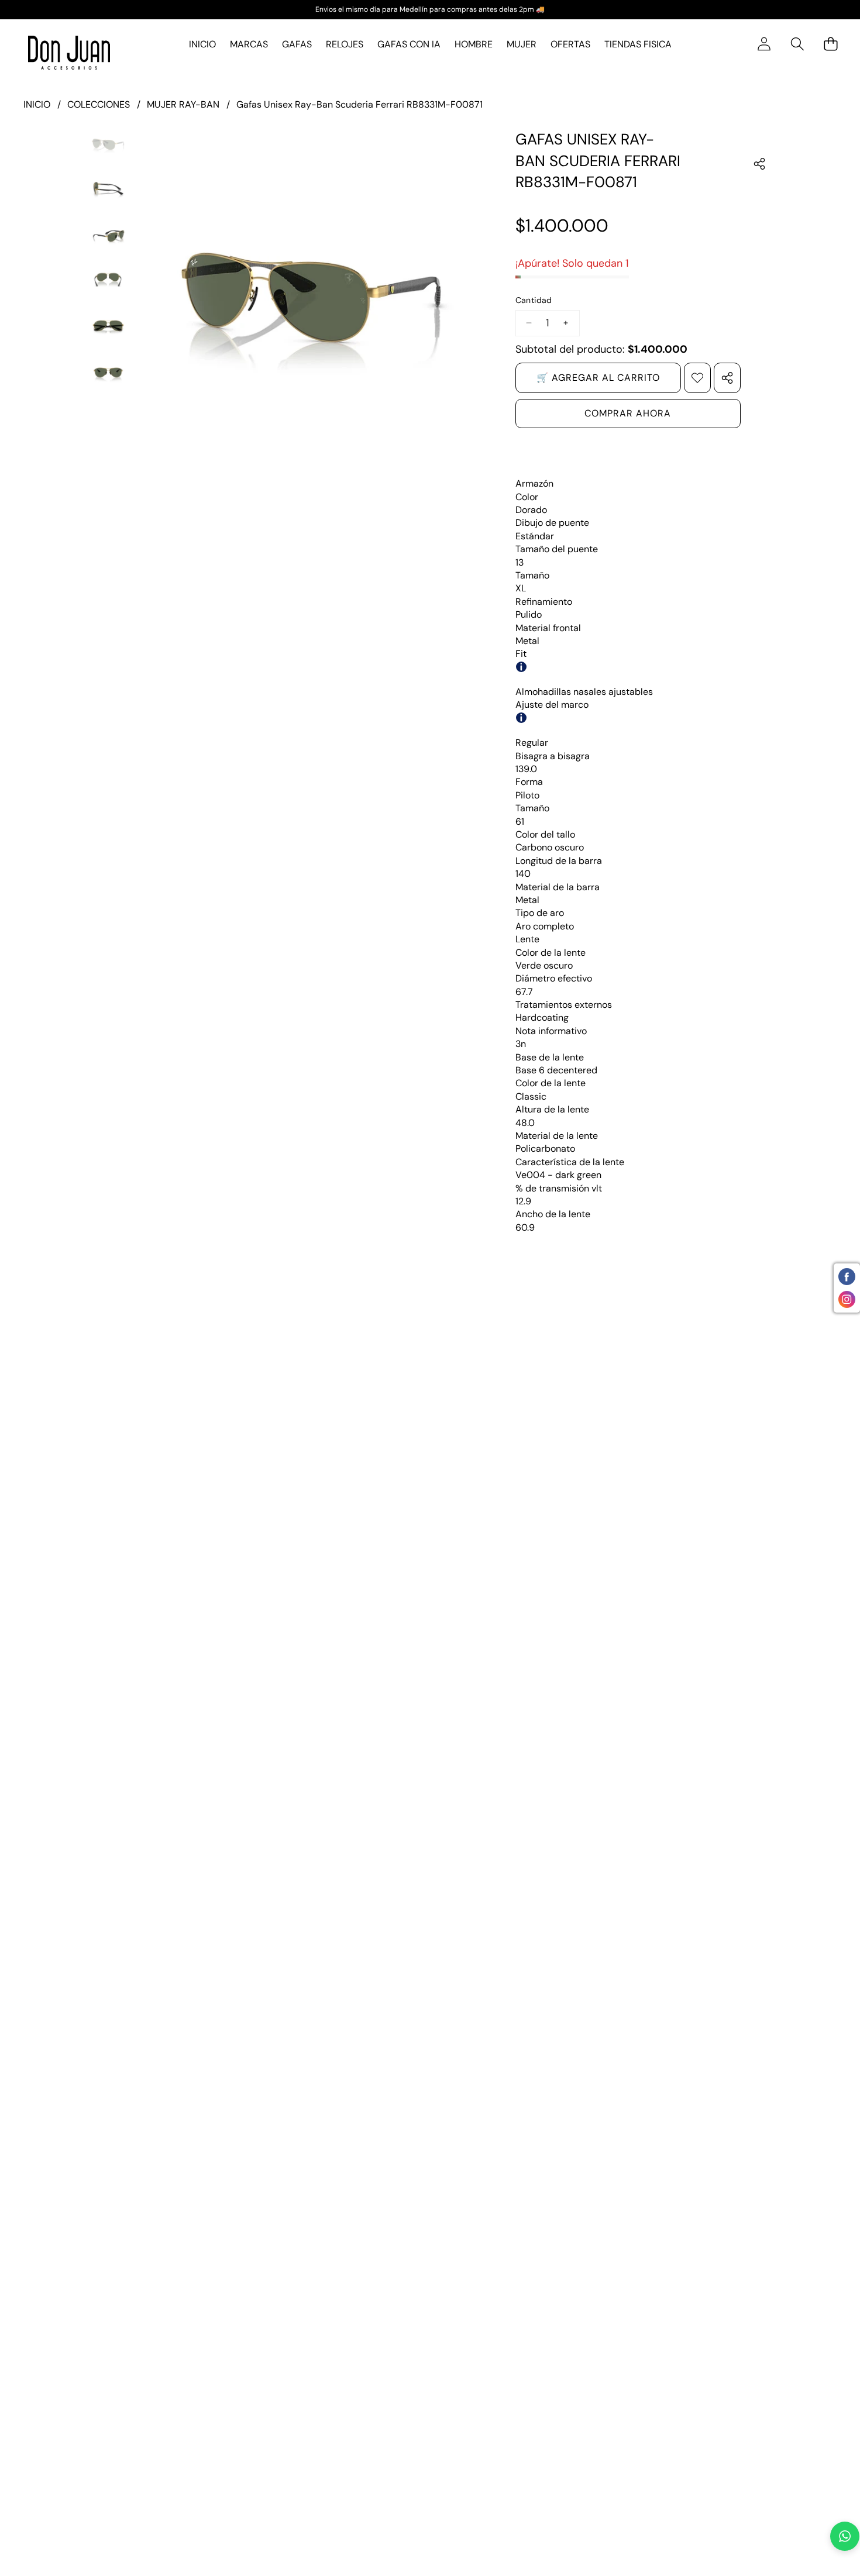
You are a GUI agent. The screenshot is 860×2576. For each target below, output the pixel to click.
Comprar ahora (628, 413)
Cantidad (534, 300)
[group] (108, 143)
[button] (797, 44)
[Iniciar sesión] (764, 44)
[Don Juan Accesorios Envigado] (69, 53)
